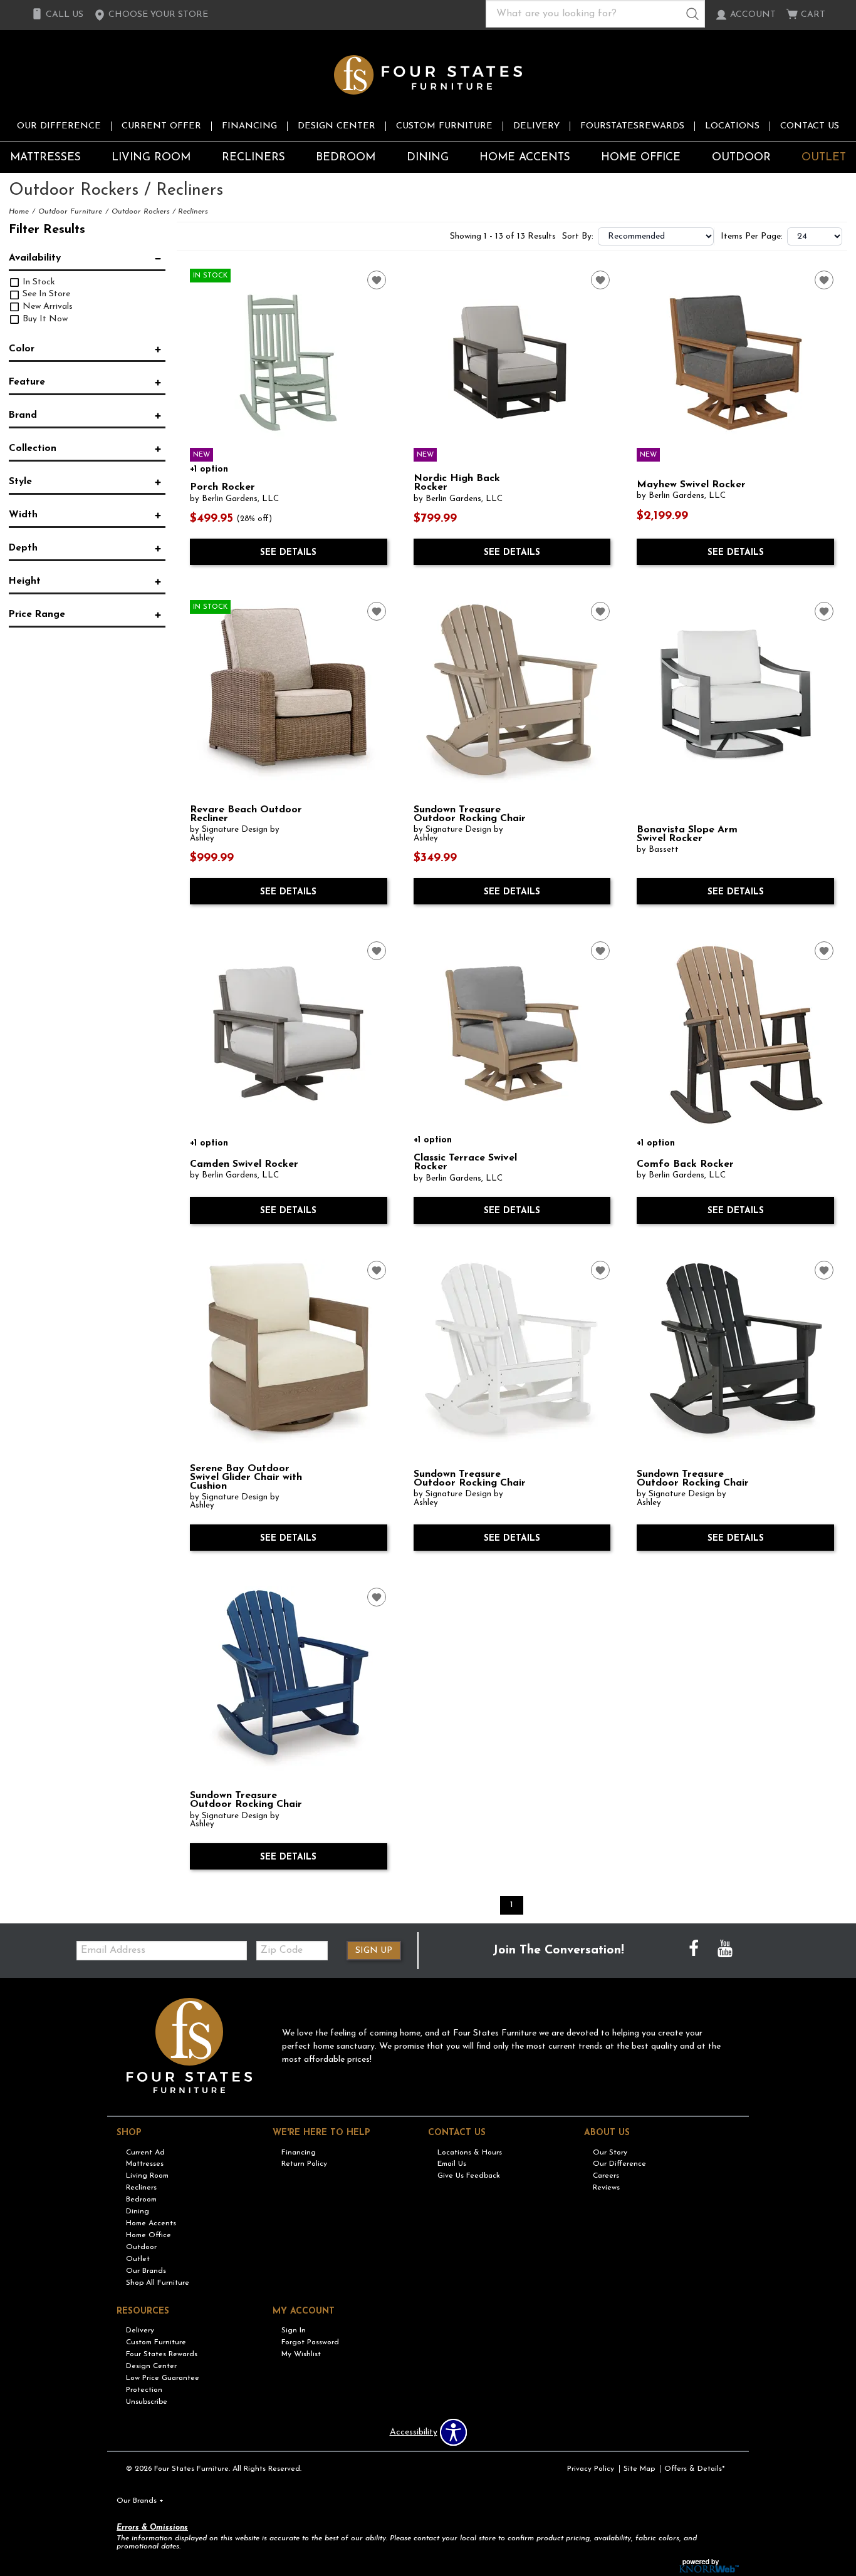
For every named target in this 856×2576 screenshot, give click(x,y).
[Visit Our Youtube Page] (725, 1950)
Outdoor (741, 158)
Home (19, 212)
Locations (732, 126)
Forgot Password (310, 2342)
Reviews (606, 2188)
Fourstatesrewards (632, 126)
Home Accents (525, 158)
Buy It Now (44, 319)
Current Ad (145, 2152)
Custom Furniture (444, 126)
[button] (151, 15)
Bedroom (346, 158)
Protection (144, 2390)
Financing (249, 126)
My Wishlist (301, 2354)
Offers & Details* (695, 2469)
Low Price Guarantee (163, 2378)
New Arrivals (46, 307)
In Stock (38, 282)
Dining (428, 158)
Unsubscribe (147, 2402)
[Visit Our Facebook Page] (695, 1950)
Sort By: (578, 237)
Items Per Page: (752, 237)
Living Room (151, 158)
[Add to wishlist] (377, 280)
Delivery (536, 126)
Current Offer (161, 126)
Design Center (337, 126)
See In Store (45, 294)
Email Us (452, 2164)
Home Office (641, 158)
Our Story (610, 2152)
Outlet (824, 158)
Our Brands (146, 2271)
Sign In (294, 2330)
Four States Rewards (162, 2354)
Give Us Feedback (469, 2176)
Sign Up (374, 1951)
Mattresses (45, 158)
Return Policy (304, 2164)
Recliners (253, 158)
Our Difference (59, 126)
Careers (606, 2176)
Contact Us (810, 126)
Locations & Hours (470, 2152)
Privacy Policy (591, 2469)
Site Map (639, 2469)
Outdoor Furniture (70, 212)
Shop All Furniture (158, 2283)
